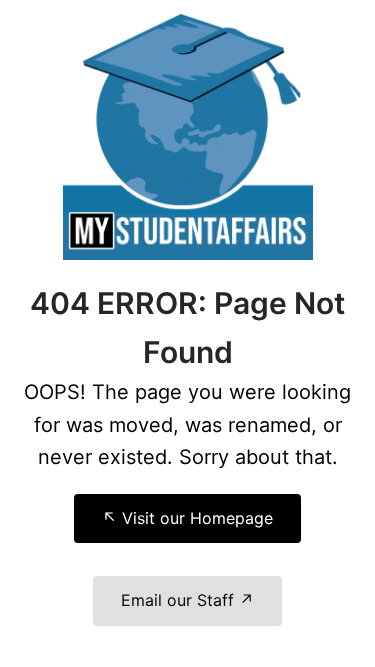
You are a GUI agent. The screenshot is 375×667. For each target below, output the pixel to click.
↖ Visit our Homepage (187, 518)
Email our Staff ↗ (187, 600)
